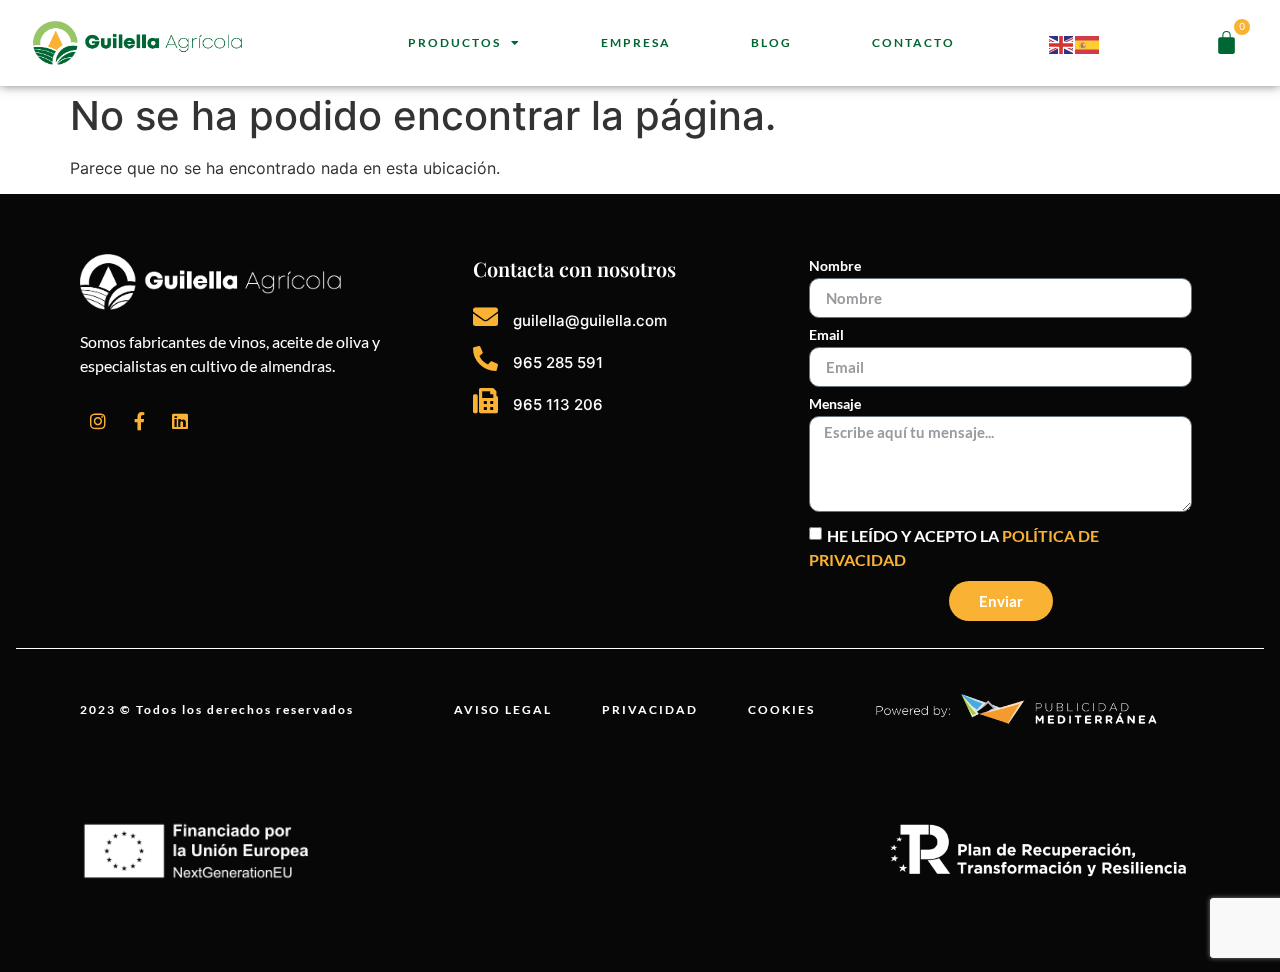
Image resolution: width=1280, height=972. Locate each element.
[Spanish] (1088, 43)
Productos (454, 42)
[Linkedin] (180, 421)
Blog (771, 42)
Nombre (835, 266)
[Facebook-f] (139, 421)
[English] (1062, 43)
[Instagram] (98, 421)
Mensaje (835, 404)
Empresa (636, 42)
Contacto (913, 42)
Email (826, 335)
